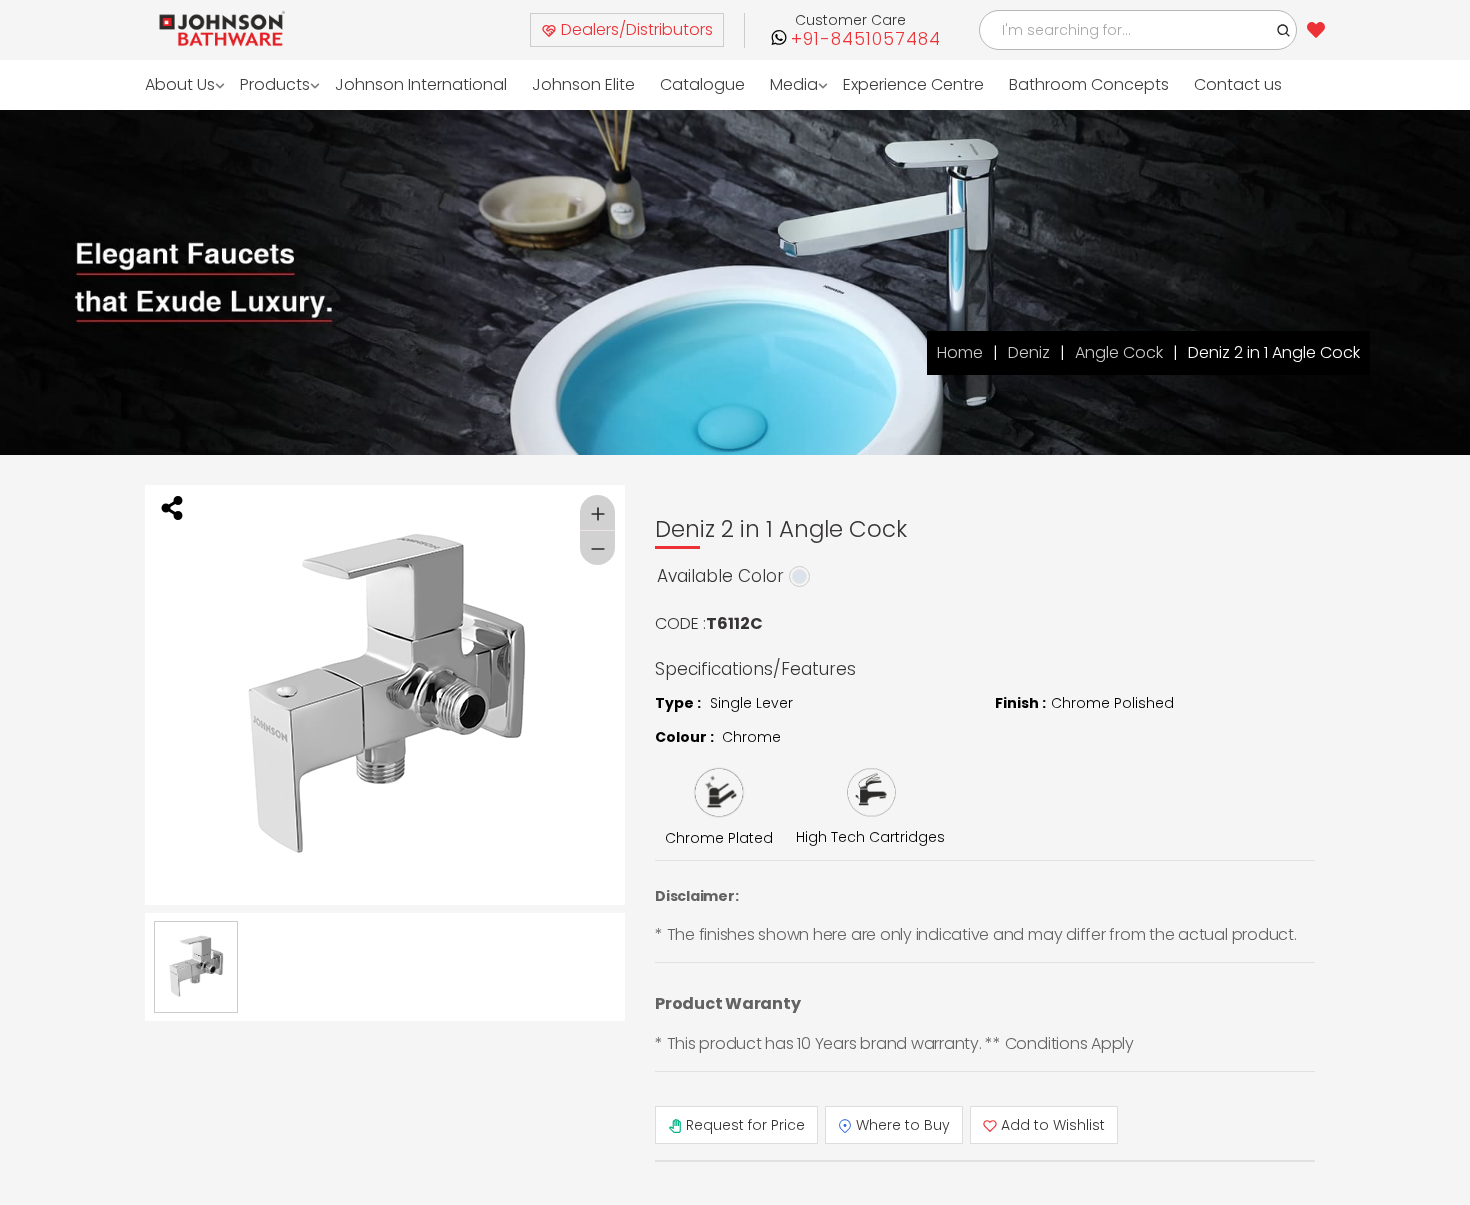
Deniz (1029, 352)
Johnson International (406, 84)
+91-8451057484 (866, 39)
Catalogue (671, 84)
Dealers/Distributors (635, 29)
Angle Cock (1119, 352)
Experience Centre (874, 84)
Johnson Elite (558, 84)
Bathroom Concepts (1043, 84)
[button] (1284, 30)
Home (960, 352)
